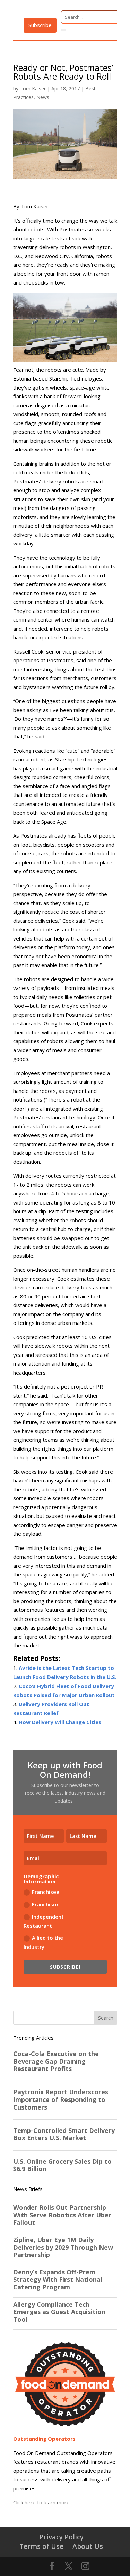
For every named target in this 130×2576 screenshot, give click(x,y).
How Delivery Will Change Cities (60, 1722)
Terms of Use (41, 2546)
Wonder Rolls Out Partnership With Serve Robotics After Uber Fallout (62, 2215)
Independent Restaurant (44, 1921)
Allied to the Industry (43, 1942)
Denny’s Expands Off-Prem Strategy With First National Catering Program (58, 2280)
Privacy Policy (61, 2537)
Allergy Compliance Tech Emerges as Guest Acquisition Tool (59, 2312)
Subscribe (40, 25)
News (43, 97)
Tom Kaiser (33, 89)
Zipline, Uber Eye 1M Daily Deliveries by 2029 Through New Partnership (63, 2247)
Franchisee (46, 1892)
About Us (88, 2546)
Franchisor (45, 1904)
